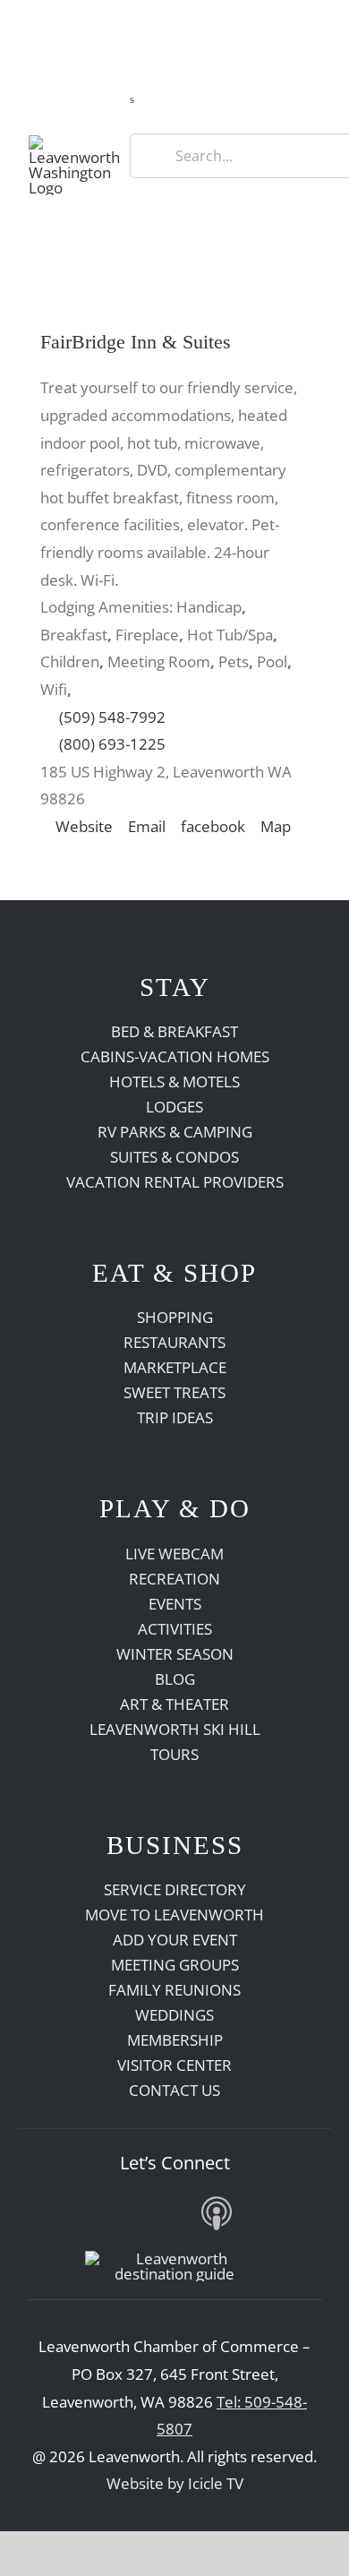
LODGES (174, 1107)
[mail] (264, 2213)
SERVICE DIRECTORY (175, 1889)
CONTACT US (174, 2090)
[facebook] (43, 2213)
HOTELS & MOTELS (174, 1082)
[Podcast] (217, 2215)
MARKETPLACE (175, 1367)
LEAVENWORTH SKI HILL (175, 1729)
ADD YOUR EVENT (175, 1940)
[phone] (306, 2213)
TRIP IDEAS (175, 1417)
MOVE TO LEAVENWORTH (174, 1915)
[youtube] (128, 2213)
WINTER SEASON (175, 1654)
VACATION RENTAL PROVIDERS (175, 1182)
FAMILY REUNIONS (174, 1990)
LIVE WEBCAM (174, 1554)
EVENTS (175, 1604)
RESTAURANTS (174, 1342)
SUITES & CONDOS (174, 1157)
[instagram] (85, 2213)
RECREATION (174, 1579)
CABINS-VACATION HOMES (175, 1056)
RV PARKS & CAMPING (175, 1132)
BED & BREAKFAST (174, 1031)
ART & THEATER (174, 1704)
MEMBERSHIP (175, 2040)
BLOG (175, 1679)
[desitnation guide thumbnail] (174, 2258)
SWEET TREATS (174, 1392)
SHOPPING (175, 1317)
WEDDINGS (174, 2015)
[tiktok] (170, 2213)
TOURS (174, 1754)
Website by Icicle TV (175, 2483)
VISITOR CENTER (174, 2065)
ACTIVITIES (175, 1629)
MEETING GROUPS (175, 1965)
